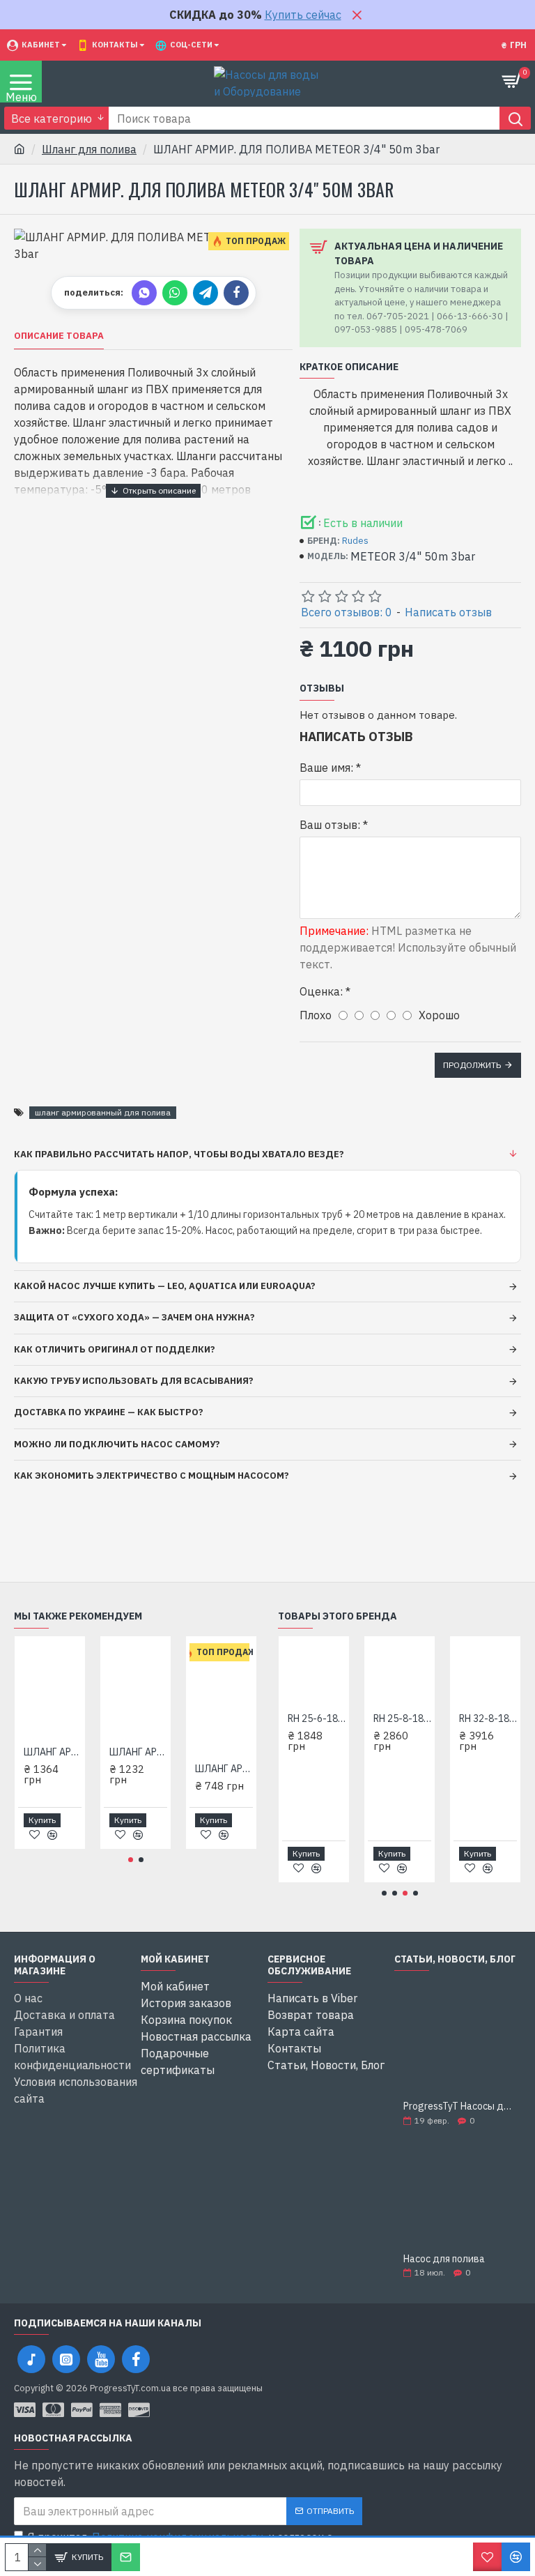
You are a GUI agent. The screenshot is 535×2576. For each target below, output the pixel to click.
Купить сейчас (303, 15)
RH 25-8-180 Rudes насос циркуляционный (402, 1718)
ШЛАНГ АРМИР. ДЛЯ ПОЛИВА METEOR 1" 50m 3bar (138, 1752)
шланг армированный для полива (103, 1112)
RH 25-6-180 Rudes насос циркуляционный (317, 1718)
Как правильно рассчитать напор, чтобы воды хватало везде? (179, 1154)
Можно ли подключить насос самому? (117, 1444)
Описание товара (59, 336)
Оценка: (321, 991)
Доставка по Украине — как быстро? (109, 1412)
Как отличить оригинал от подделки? (115, 1349)
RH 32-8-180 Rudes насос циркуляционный (488, 1718)
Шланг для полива (89, 149)
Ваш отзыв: (330, 825)
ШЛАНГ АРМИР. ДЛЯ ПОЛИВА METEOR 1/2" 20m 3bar (224, 1769)
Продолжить (472, 1065)
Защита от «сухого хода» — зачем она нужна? (134, 1317)
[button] (131, 1860)
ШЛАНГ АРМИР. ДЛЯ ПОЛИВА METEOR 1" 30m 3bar (53, 1752)
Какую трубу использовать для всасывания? (134, 1381)
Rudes (355, 541)
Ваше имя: (326, 768)
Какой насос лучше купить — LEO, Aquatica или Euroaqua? (165, 1286)
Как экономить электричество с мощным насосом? (152, 1476)
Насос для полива (444, 2259)
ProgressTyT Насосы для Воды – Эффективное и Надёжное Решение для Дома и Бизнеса (458, 2106)
